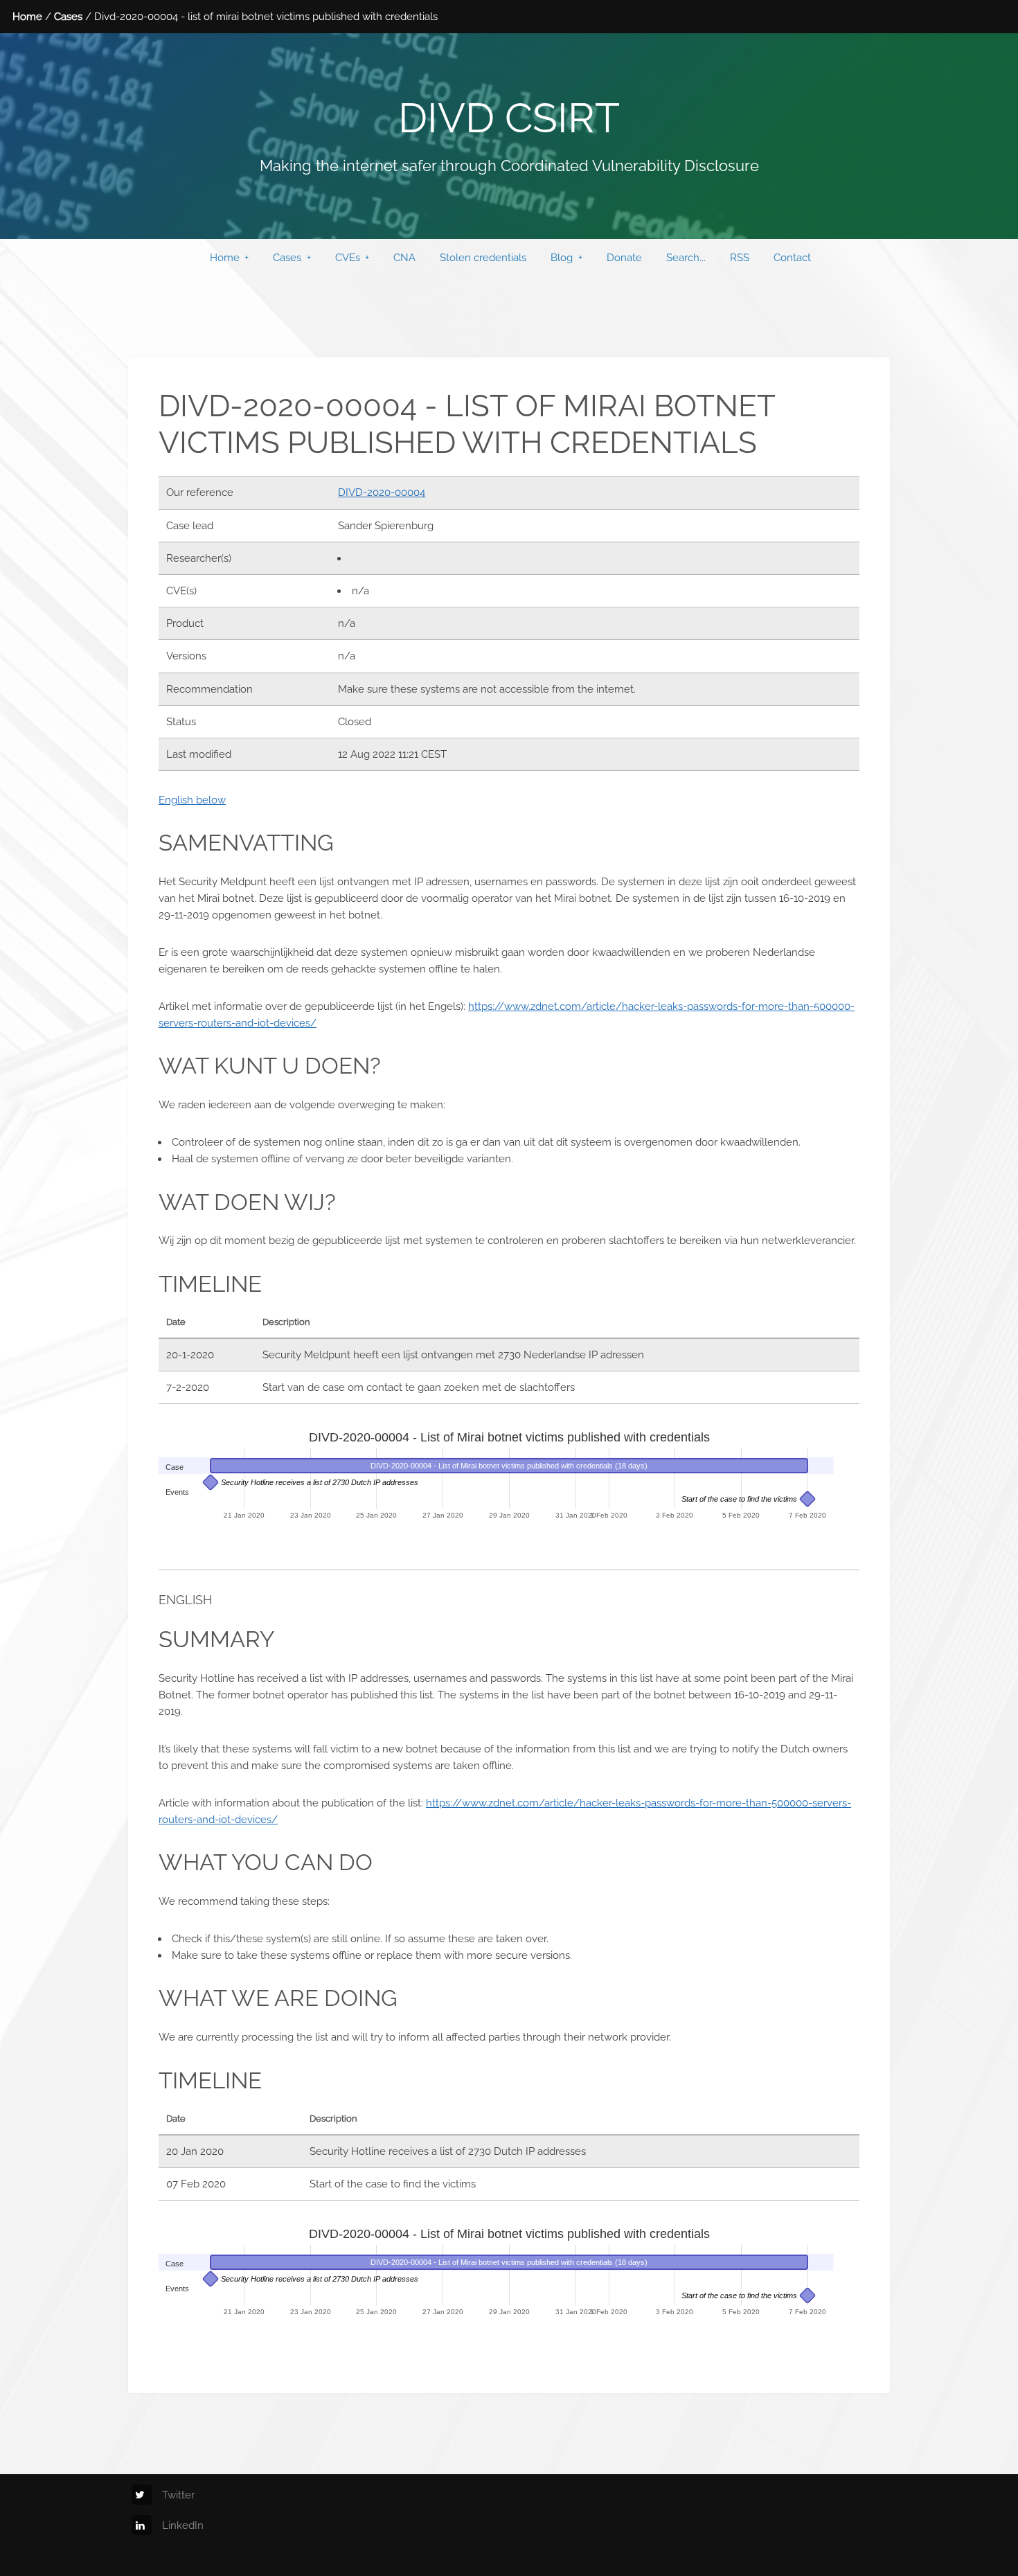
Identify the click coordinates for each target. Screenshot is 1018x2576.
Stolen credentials (483, 257)
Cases (68, 16)
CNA (404, 257)
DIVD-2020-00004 (382, 492)
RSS (740, 257)
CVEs (348, 257)
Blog (562, 257)
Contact (792, 257)
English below (192, 800)
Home (27, 16)
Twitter (178, 2495)
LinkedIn (183, 2525)
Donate (624, 257)
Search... (686, 257)
